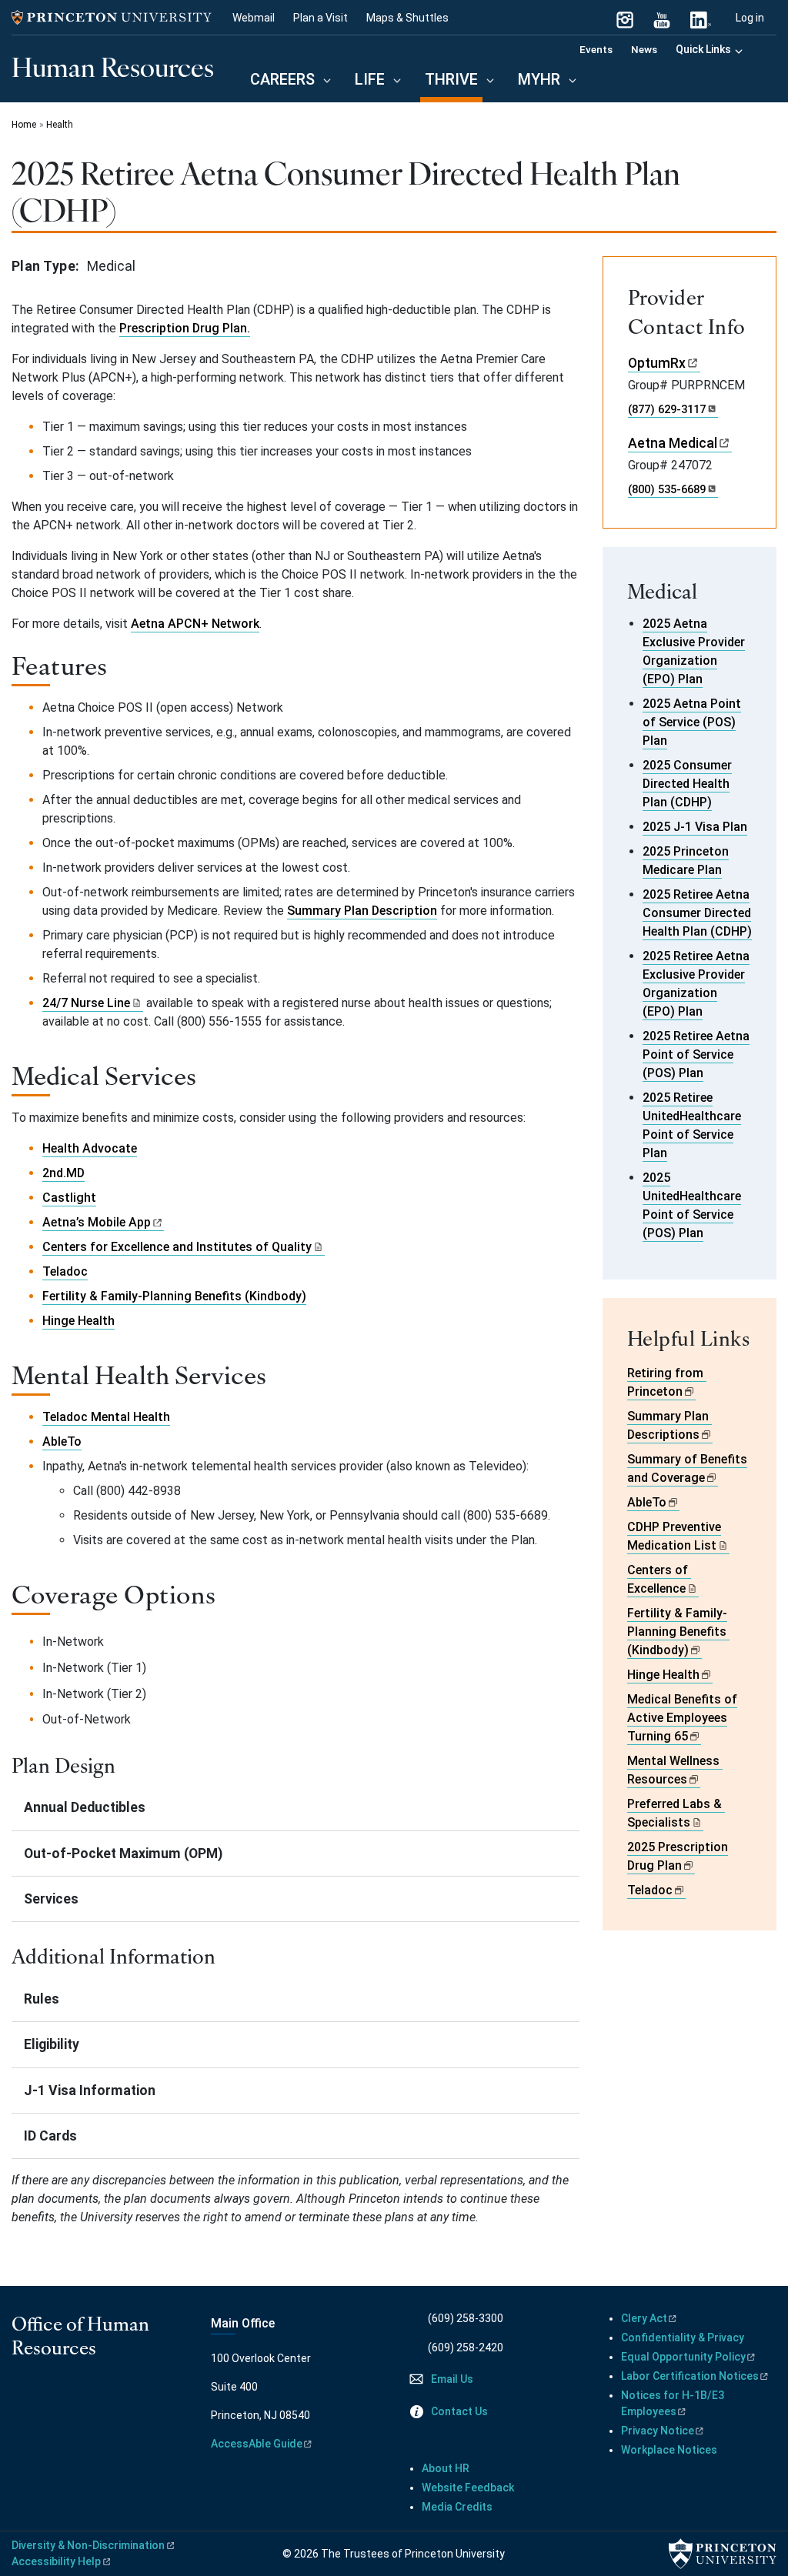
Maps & (407, 18)
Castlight (69, 1198)
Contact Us (459, 2411)
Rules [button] (42, 1999)
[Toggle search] (767, 48)
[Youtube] (42, 2397)
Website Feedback (468, 2488)
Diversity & (88, 2545)
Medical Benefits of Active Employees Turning (682, 1718)
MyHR (539, 79)
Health (60, 125)
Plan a (321, 18)
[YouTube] (662, 18)
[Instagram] (625, 18)
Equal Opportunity (683, 2357)
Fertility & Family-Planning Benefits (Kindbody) (174, 1296)
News (644, 49)
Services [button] (51, 1899)
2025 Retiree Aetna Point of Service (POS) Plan (696, 1054)
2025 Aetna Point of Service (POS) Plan (692, 722)
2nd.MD (63, 1173)
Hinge (663, 1675)
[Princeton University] (112, 18)
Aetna (673, 443)
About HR (446, 2468)
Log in (750, 18)
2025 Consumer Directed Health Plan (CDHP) (687, 784)
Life (370, 79)
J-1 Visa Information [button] (90, 2090)
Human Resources (113, 66)
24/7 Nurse (86, 1003)
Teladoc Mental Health (106, 1417)
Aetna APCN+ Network (195, 624)
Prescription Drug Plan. (185, 328)
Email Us (452, 2379)
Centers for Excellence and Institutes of (177, 1247)
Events (596, 49)
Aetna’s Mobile (97, 1222)
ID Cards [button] (50, 2136)
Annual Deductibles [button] (85, 1807)
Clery (644, 2318)
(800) (667, 489)
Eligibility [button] (52, 2044)
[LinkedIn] (699, 18)
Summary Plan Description (362, 911)
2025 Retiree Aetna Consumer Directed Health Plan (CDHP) (697, 913)
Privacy (658, 2431)
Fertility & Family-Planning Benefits (677, 1632)
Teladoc (65, 1271)
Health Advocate (90, 1148)
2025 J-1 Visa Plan (695, 827)
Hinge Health (78, 1321)
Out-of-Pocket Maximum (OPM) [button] (123, 1854)
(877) (667, 409)
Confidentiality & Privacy (683, 2337)
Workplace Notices (669, 2450)
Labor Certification (690, 2376)
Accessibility (56, 2561)
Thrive (454, 79)
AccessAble (257, 2444)
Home (24, 125)
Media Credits (457, 2507)
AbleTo (62, 1441)
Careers (282, 79)
